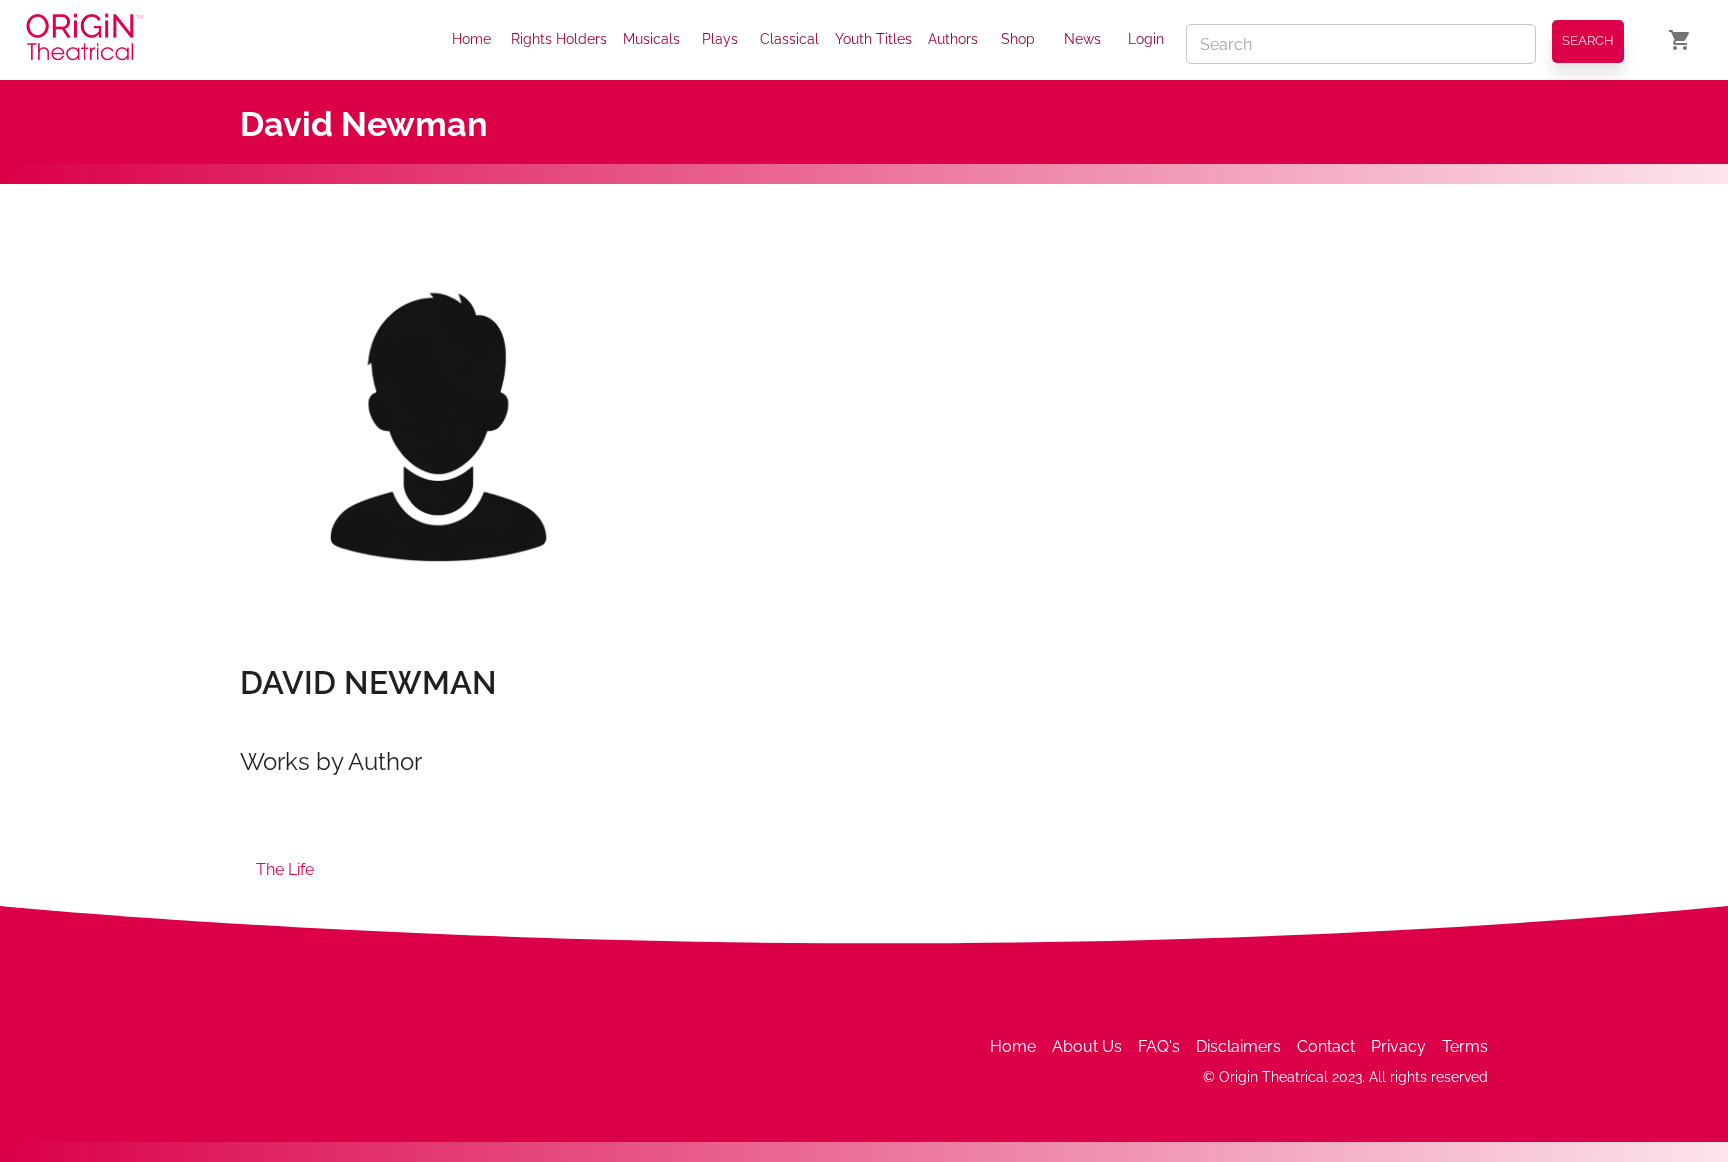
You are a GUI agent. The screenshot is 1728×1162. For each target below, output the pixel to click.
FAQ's (1159, 1046)
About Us (1087, 1046)
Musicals (651, 39)
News (1082, 39)
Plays (720, 39)
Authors (953, 39)
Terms (1465, 1046)
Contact (1326, 1046)
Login (1146, 39)
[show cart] (1680, 40)
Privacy (1398, 1046)
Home (471, 39)
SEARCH (1588, 40)
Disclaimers (1238, 1046)
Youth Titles (873, 39)
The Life (285, 869)
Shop (1018, 39)
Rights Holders (559, 39)
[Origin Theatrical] (84, 40)
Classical (789, 39)
